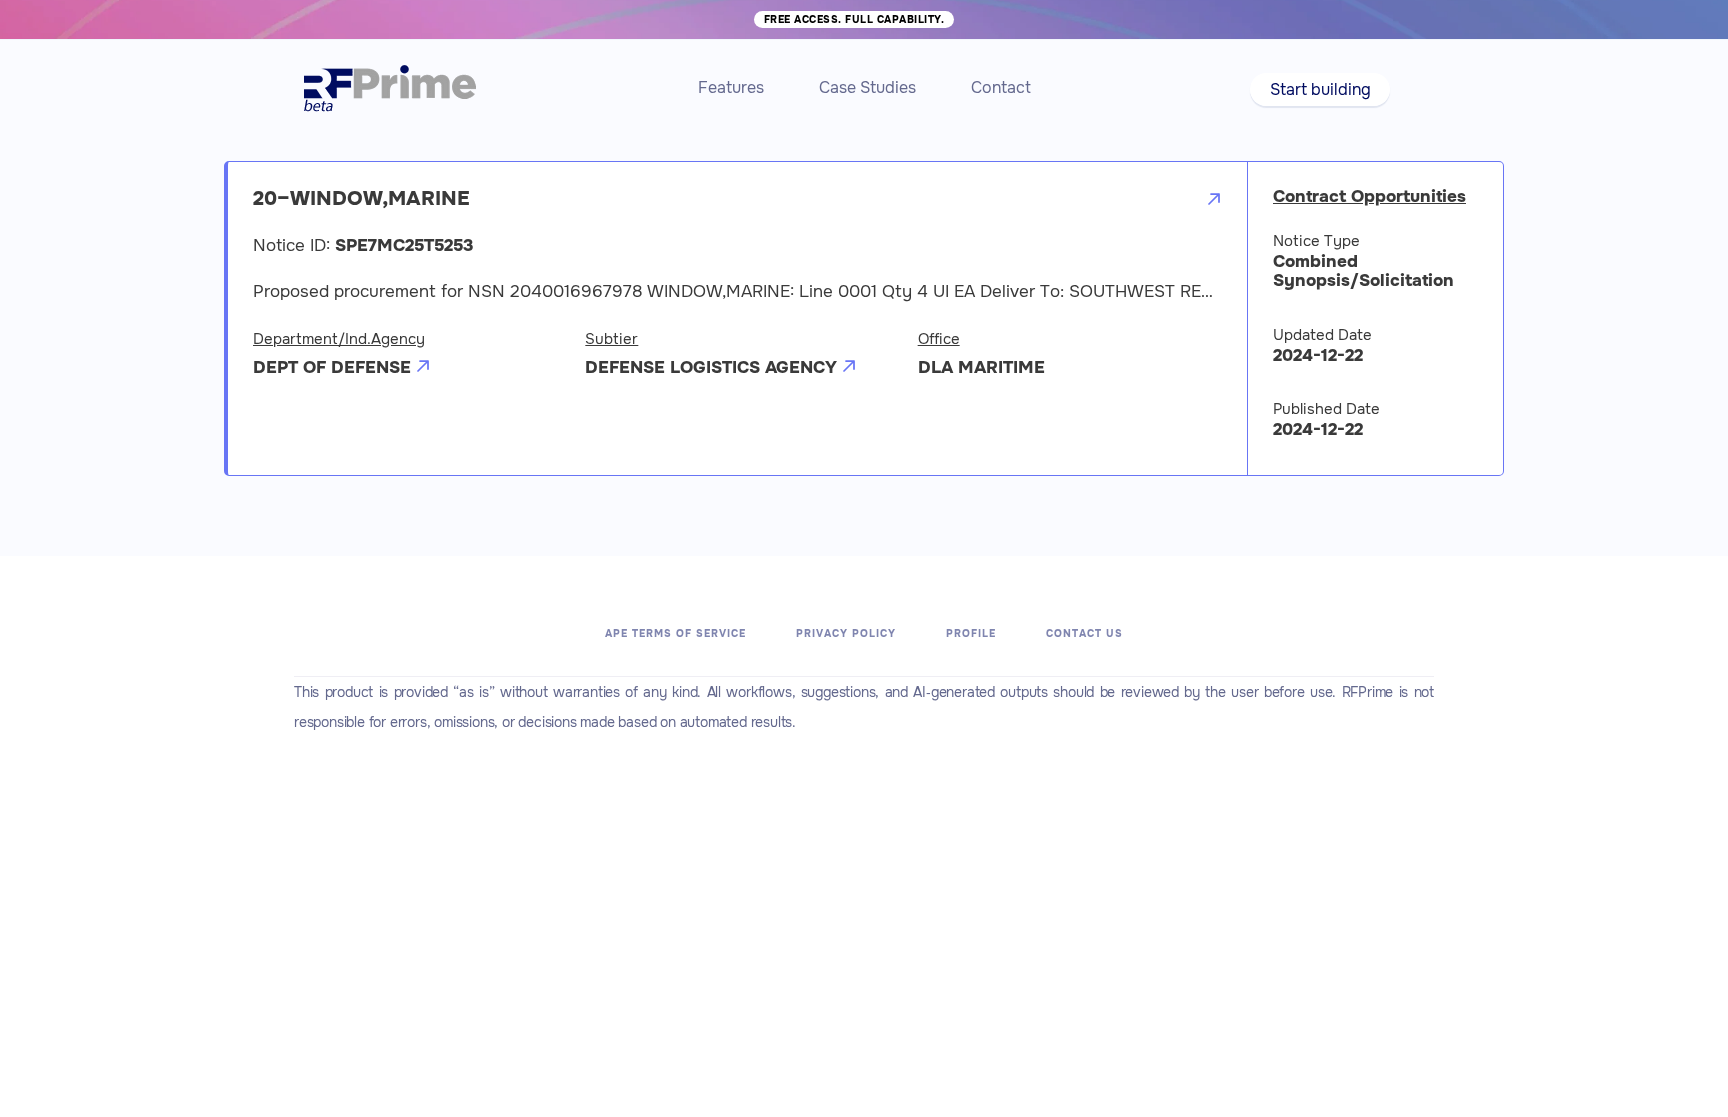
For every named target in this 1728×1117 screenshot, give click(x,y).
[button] (1319, 89)
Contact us (1084, 633)
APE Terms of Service (675, 633)
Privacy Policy (846, 633)
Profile (971, 633)
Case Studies (867, 87)
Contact (1001, 87)
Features (731, 87)
